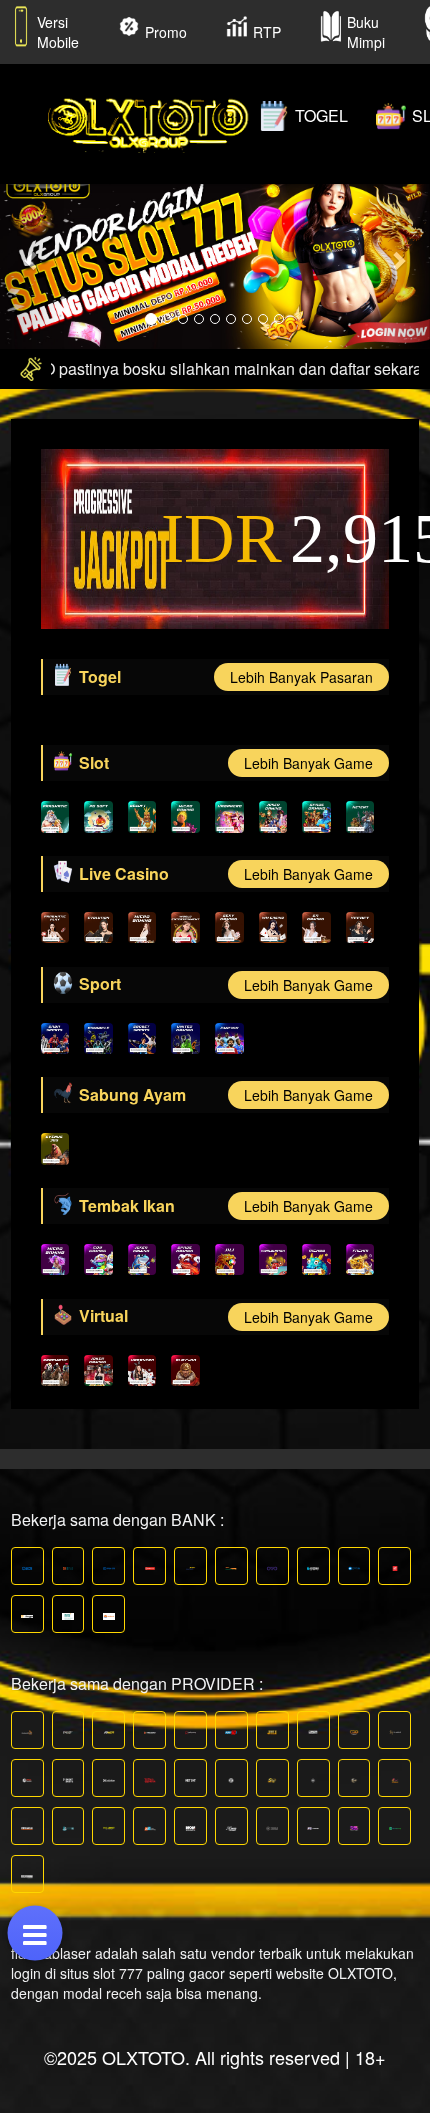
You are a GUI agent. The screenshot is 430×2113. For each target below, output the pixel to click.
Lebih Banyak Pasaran (301, 677)
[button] (32, 259)
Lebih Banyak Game (308, 763)
